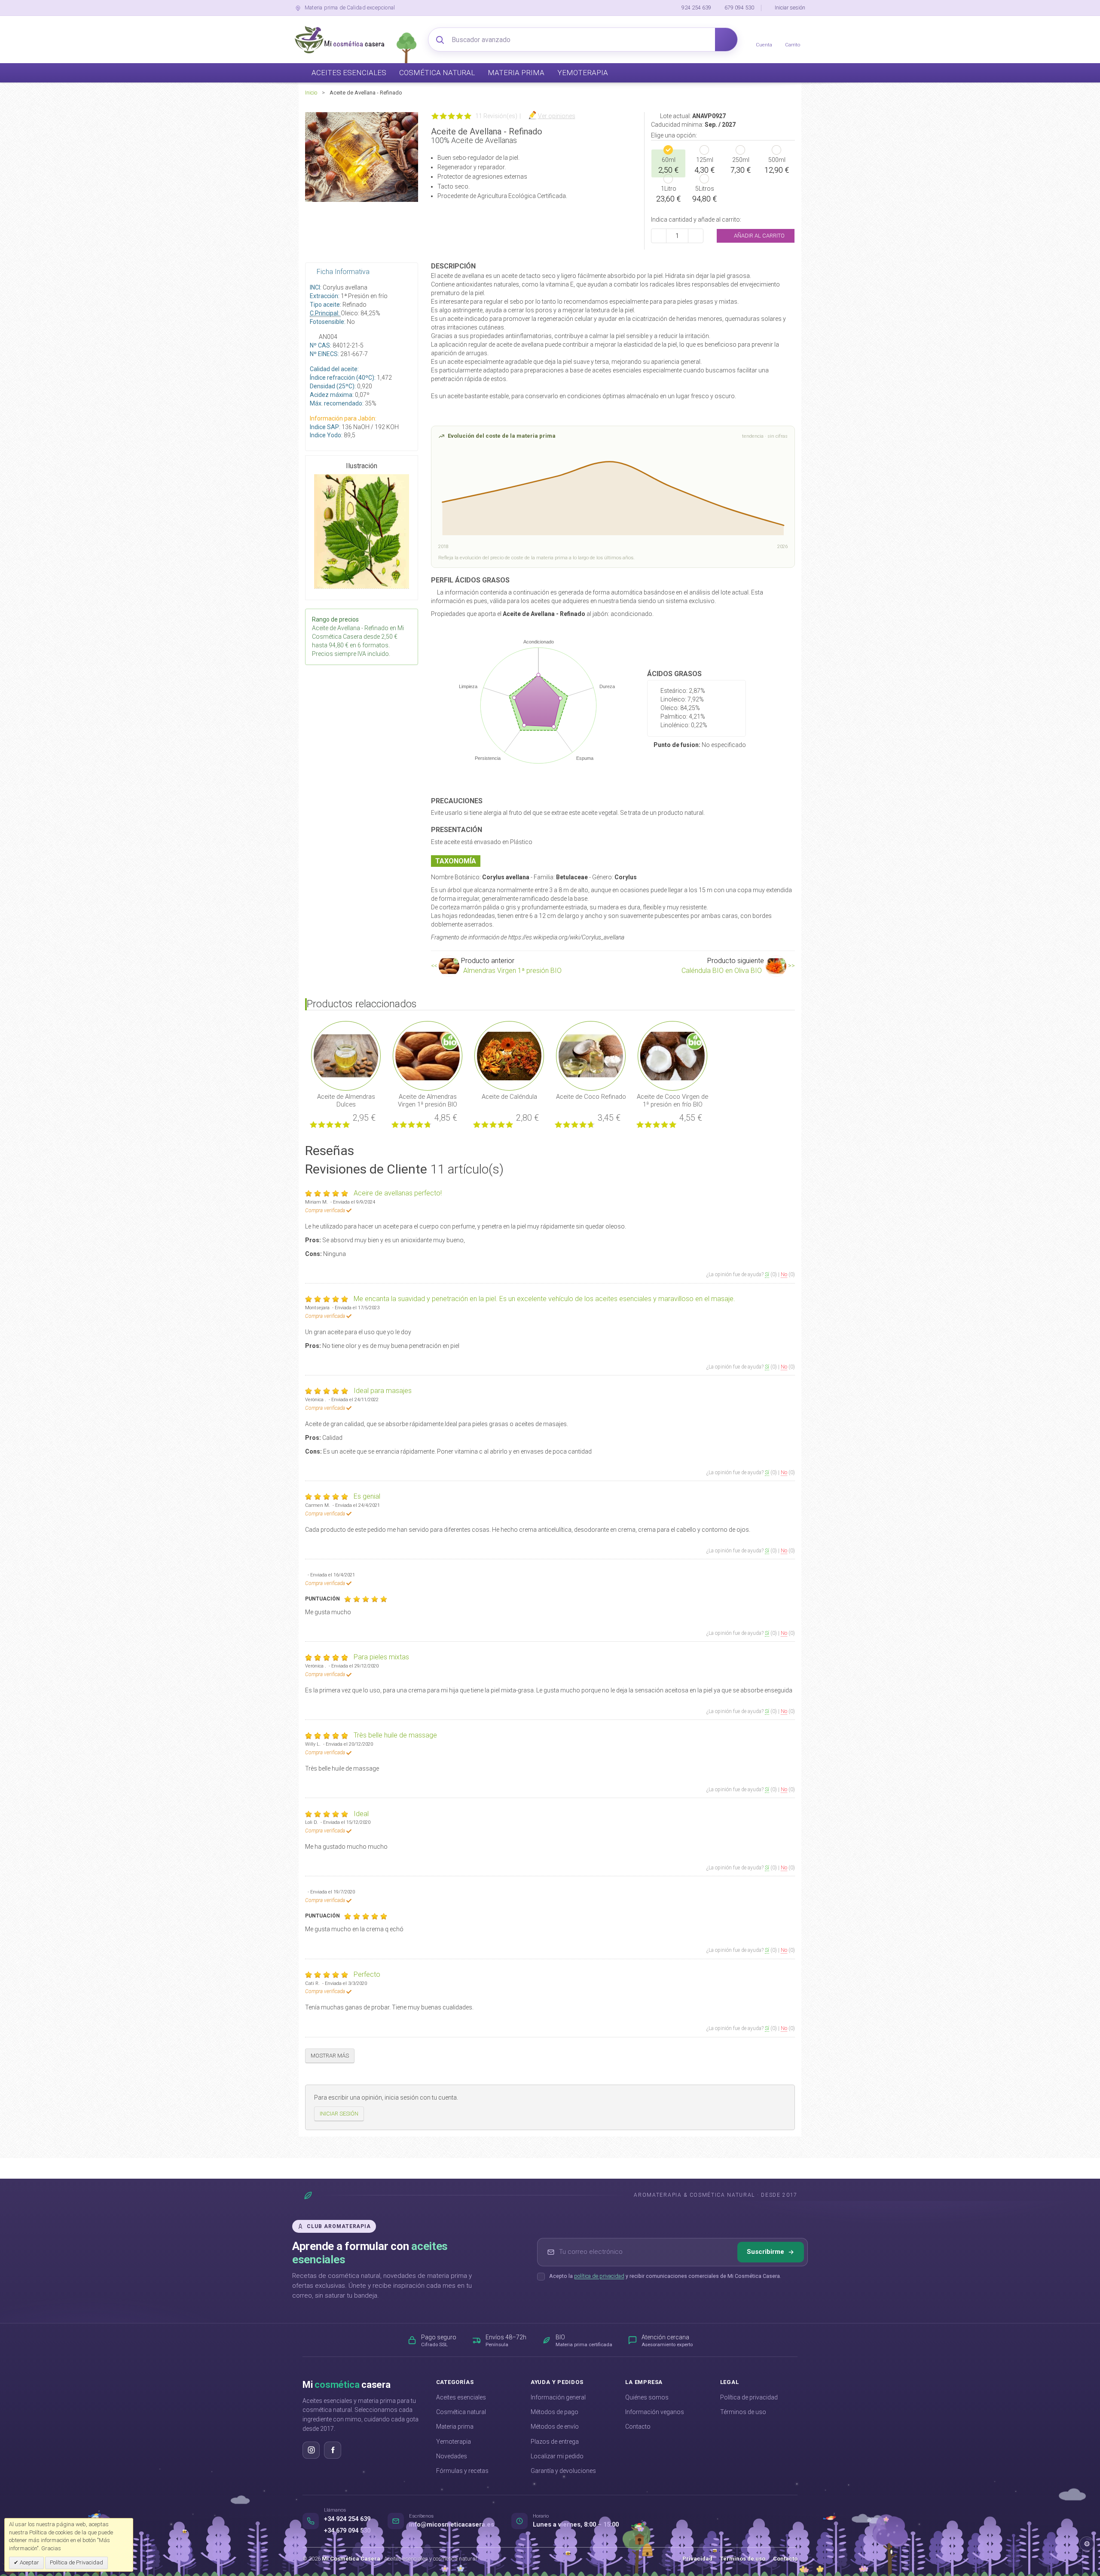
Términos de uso (743, 2412)
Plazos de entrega (555, 2442)
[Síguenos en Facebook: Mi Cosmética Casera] (333, 2450)
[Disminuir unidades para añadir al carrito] (659, 236)
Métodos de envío (555, 2427)
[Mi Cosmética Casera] (339, 40)
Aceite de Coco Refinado (591, 1097)
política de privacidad (599, 2276)
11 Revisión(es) (496, 116)
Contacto (638, 2427)
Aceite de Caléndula (509, 1097)
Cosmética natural (461, 2412)
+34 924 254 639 (347, 2519)
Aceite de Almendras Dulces (346, 1101)
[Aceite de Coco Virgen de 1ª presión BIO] (672, 1055)
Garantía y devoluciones (563, 2471)
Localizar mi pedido (557, 2456)
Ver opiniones (557, 116)
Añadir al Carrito (759, 236)
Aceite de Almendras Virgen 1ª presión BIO (428, 1101)
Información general (558, 2397)
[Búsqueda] (726, 40)
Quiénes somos (647, 2397)
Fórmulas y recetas (462, 2471)
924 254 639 (696, 8)
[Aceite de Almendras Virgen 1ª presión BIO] (428, 1055)
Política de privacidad (749, 2397)
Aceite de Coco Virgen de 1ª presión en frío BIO (672, 1101)
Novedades (452, 2456)
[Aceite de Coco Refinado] (591, 1055)
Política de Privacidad (76, 2562)
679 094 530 (739, 8)
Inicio (311, 93)
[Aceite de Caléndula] (509, 1055)
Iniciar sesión (790, 8)
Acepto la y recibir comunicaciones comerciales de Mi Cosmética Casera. (665, 2276)
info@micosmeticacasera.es (452, 2525)
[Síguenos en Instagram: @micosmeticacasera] (311, 2450)
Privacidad (697, 2559)
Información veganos (655, 2412)
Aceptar (29, 2562)
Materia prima (455, 2427)
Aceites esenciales (461, 2397)
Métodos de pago (555, 2412)
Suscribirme (765, 2252)
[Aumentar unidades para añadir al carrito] (696, 236)
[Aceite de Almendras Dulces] (346, 1055)
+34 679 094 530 (347, 2531)
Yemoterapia (454, 2442)
